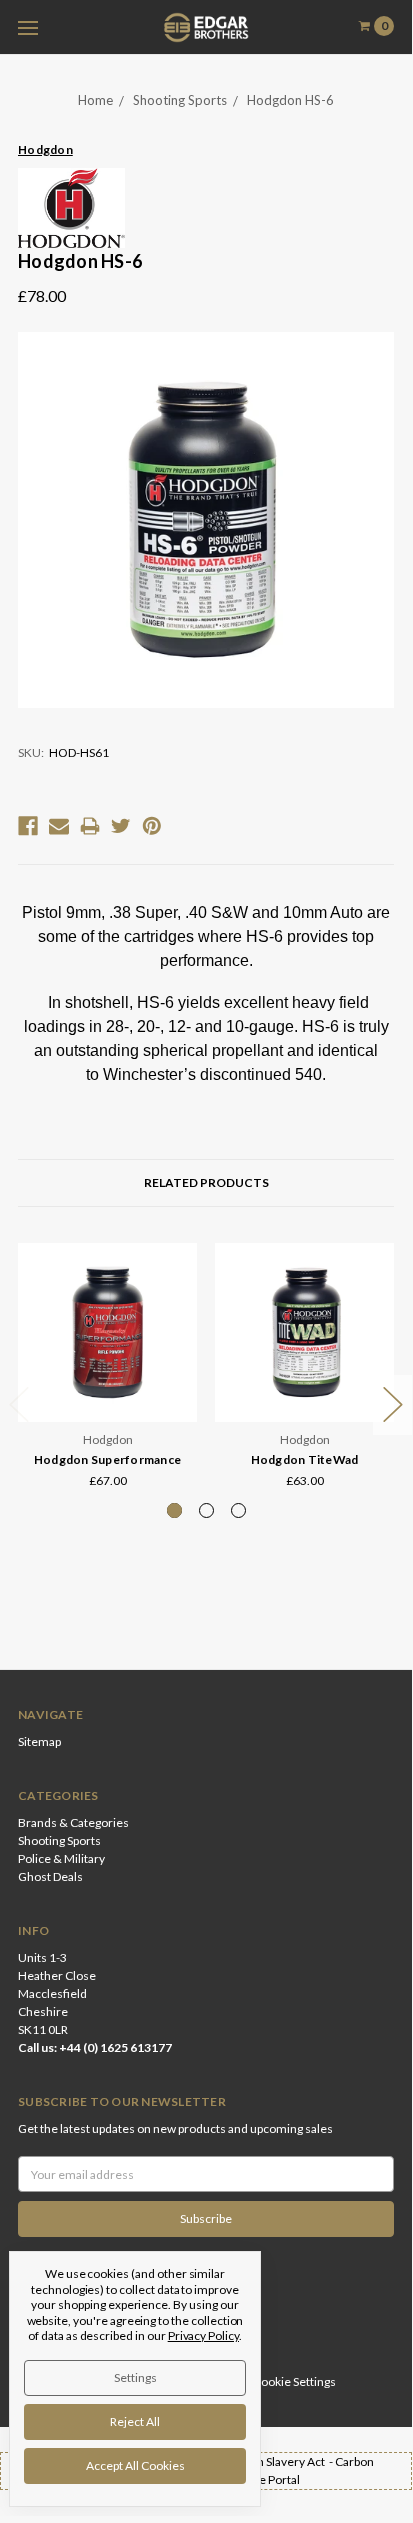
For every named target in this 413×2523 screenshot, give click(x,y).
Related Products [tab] (206, 1182)
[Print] (90, 826)
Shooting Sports (180, 100)
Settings (135, 2377)
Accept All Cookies (135, 2465)
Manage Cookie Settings (272, 2381)
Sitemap (39, 1741)
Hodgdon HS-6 (290, 100)
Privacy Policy (203, 2335)
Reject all (135, 2421)
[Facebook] (28, 826)
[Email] (59, 826)
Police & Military (61, 1858)
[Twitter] (121, 826)
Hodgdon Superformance (107, 1459)
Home (95, 100)
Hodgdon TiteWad (305, 1459)
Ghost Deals (50, 1876)
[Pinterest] (152, 826)
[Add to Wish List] (175, 1292)
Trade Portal (267, 2479)
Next (393, 1405)
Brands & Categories (73, 1822)
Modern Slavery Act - (277, 2461)
